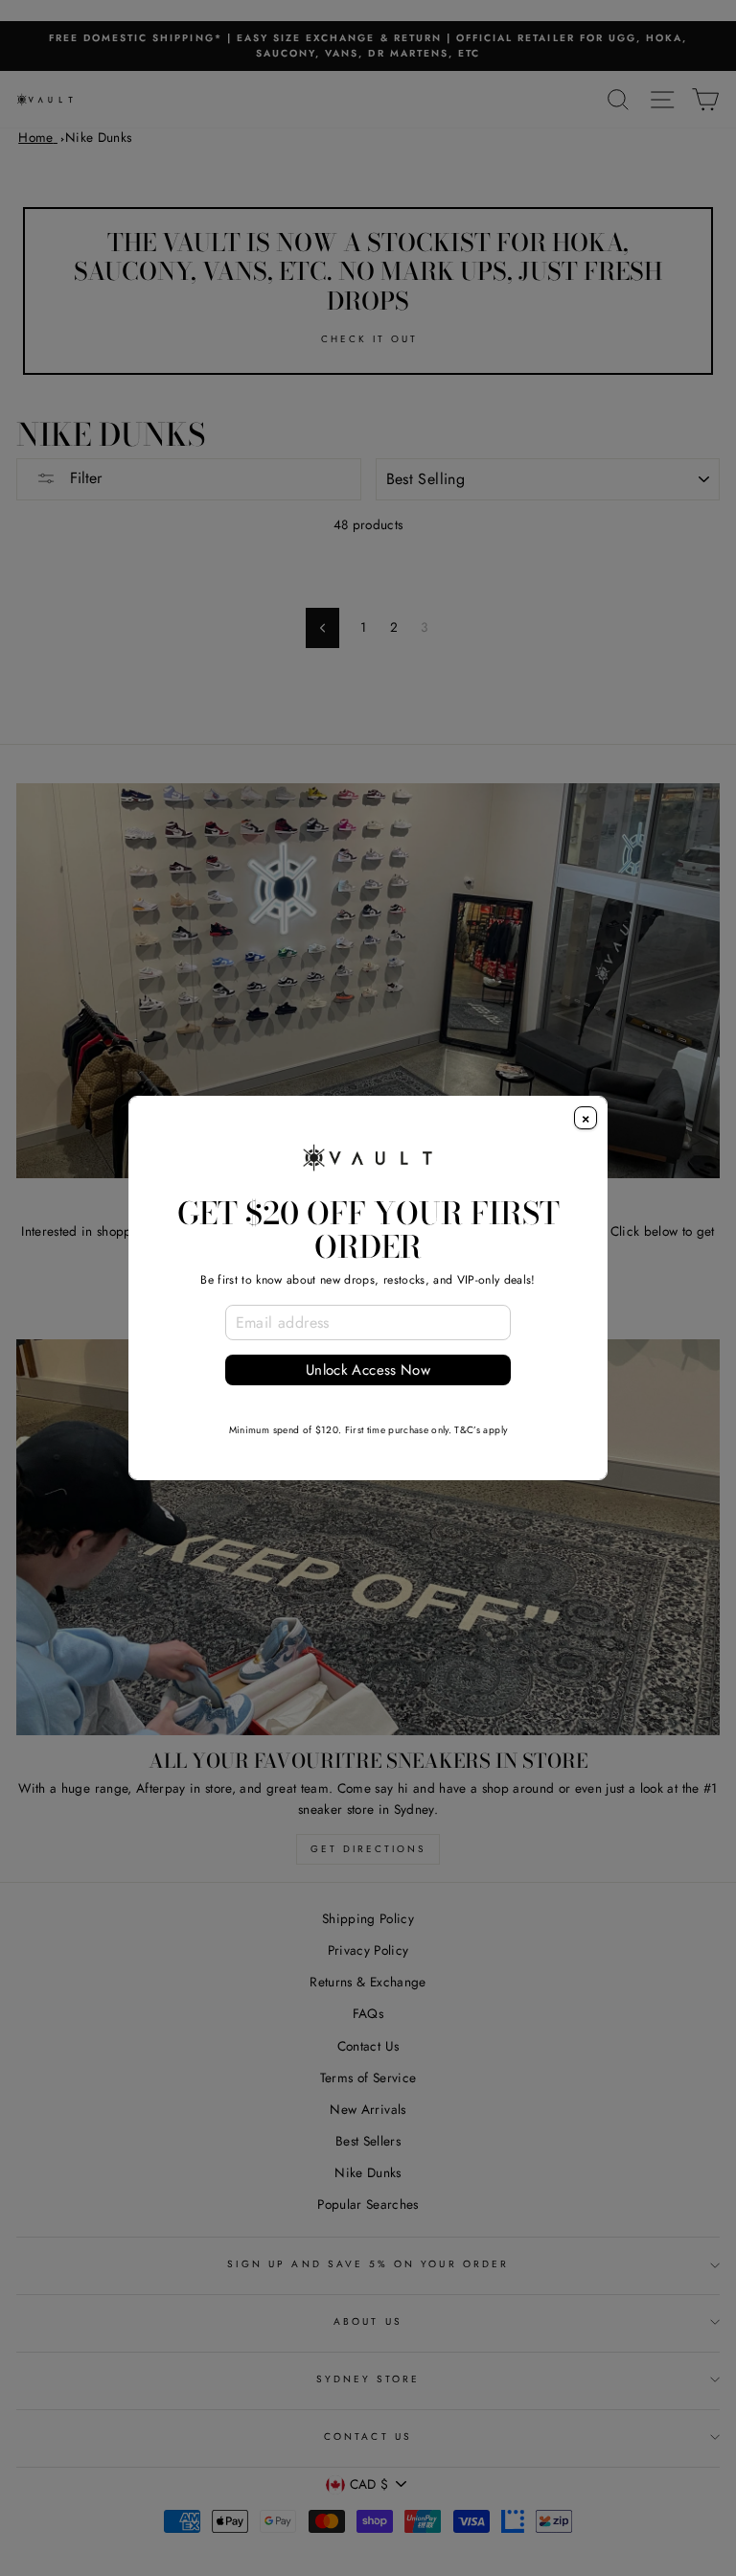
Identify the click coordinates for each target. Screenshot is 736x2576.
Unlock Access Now (368, 1370)
